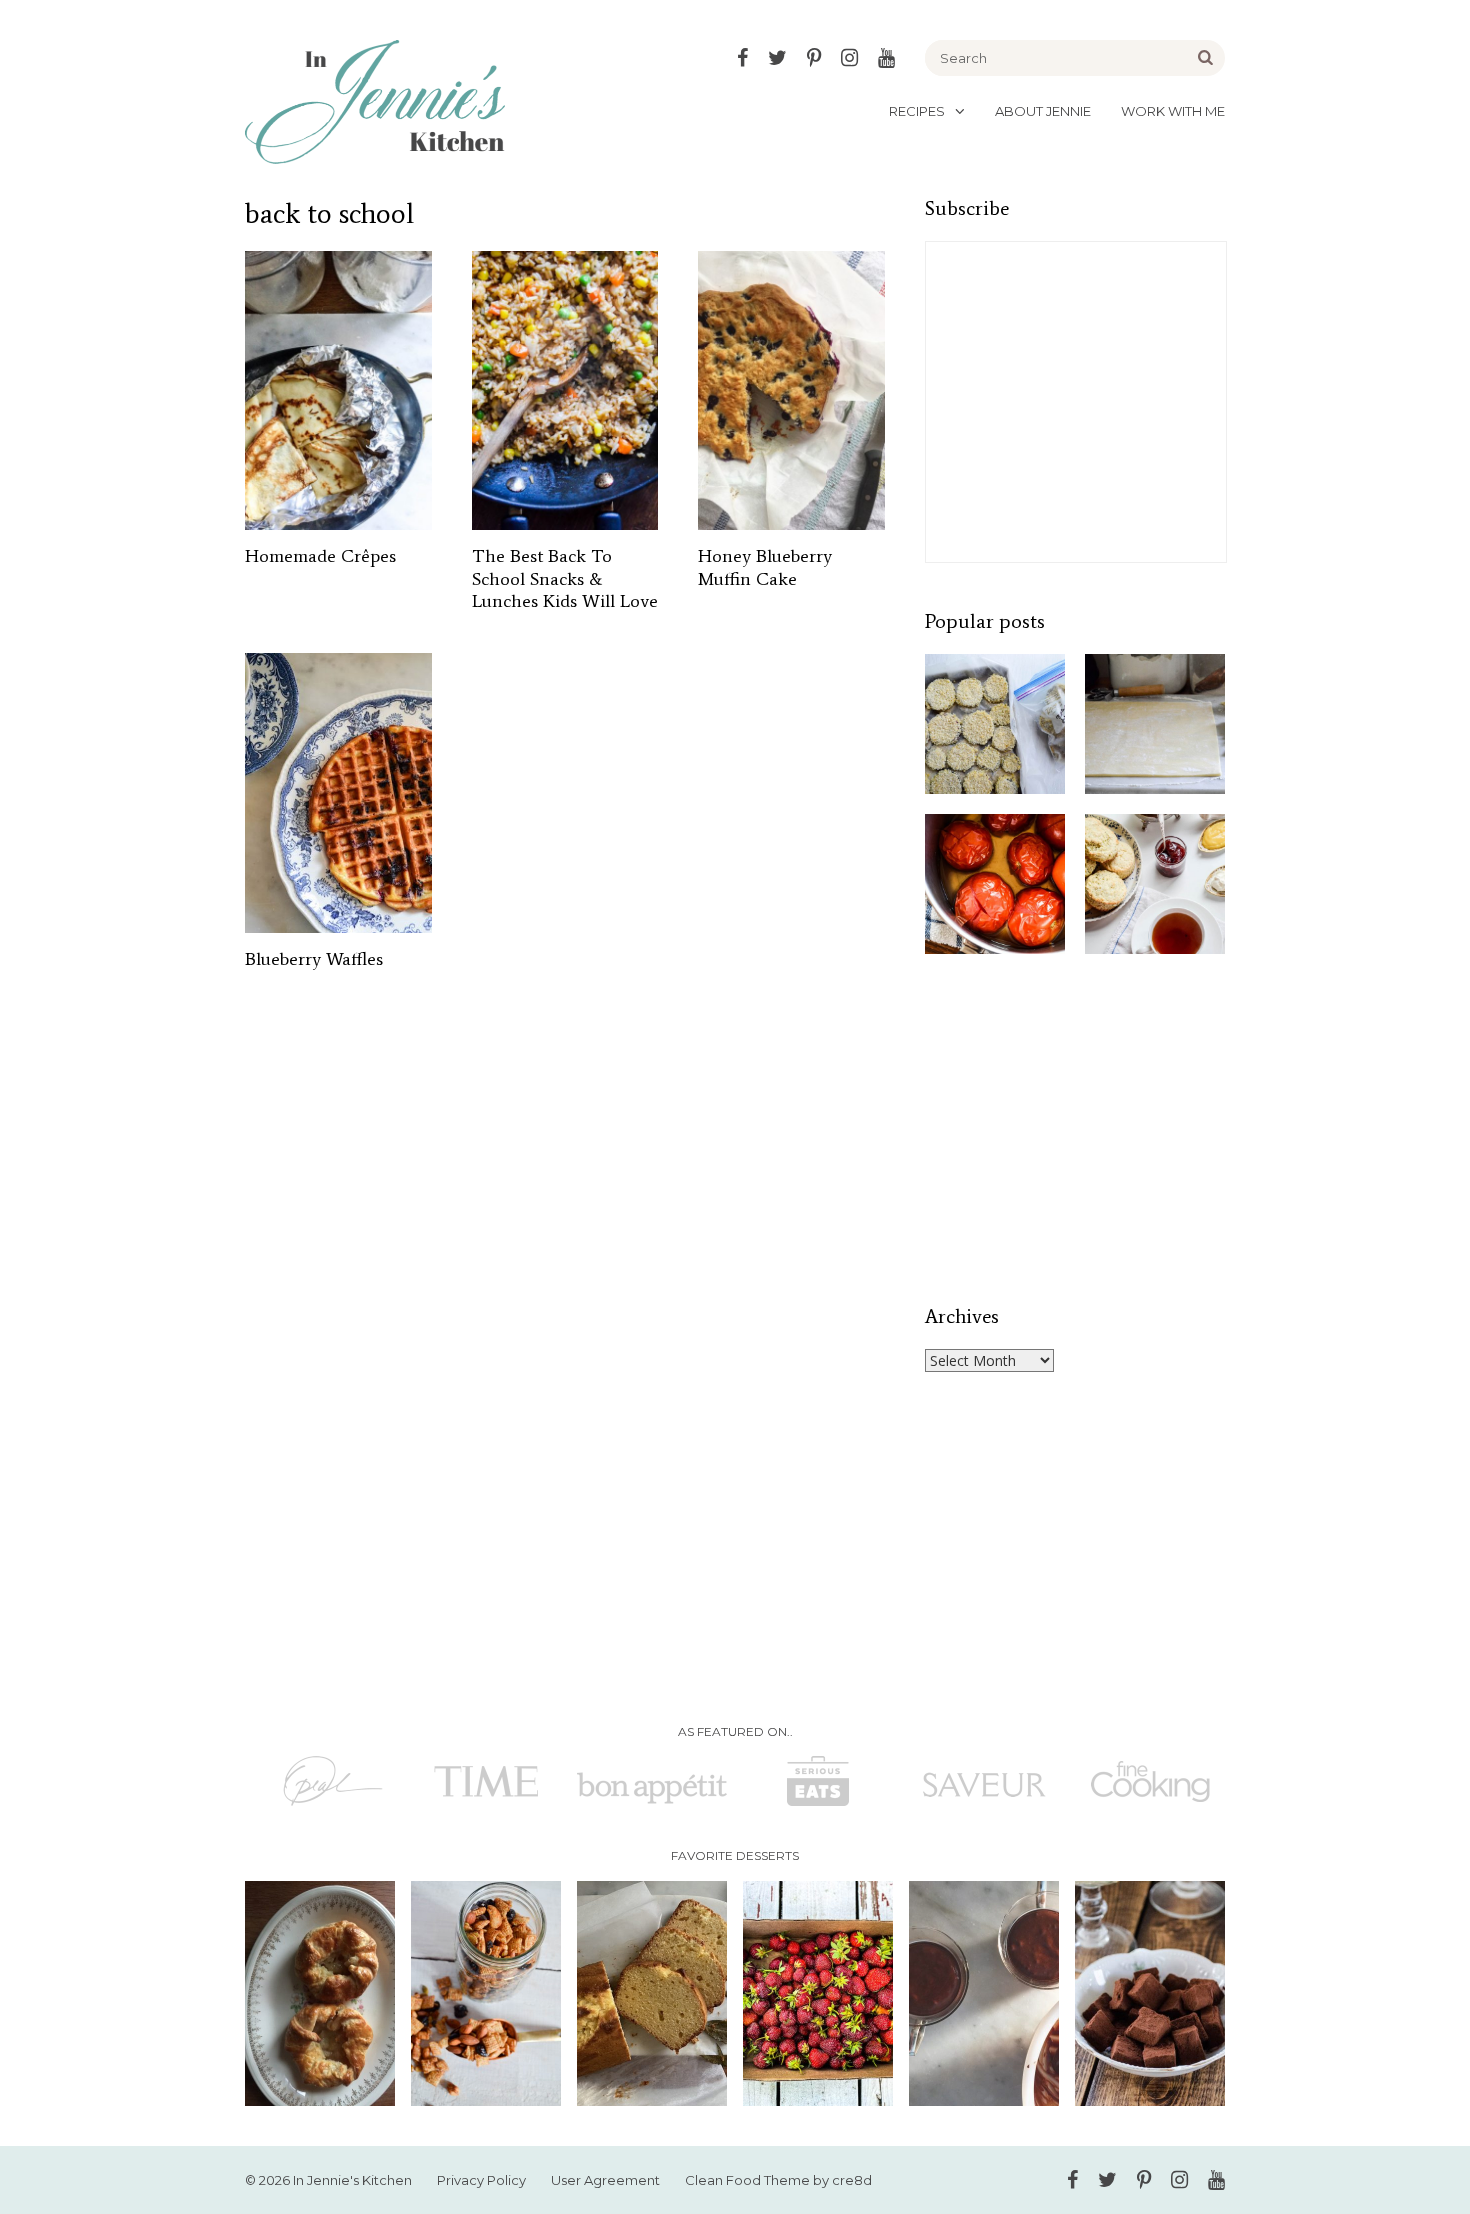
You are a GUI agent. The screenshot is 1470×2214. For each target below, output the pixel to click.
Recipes (917, 111)
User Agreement (605, 2180)
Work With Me (1173, 111)
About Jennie (1043, 111)
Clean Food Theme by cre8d (778, 2180)
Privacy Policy (481, 2180)
